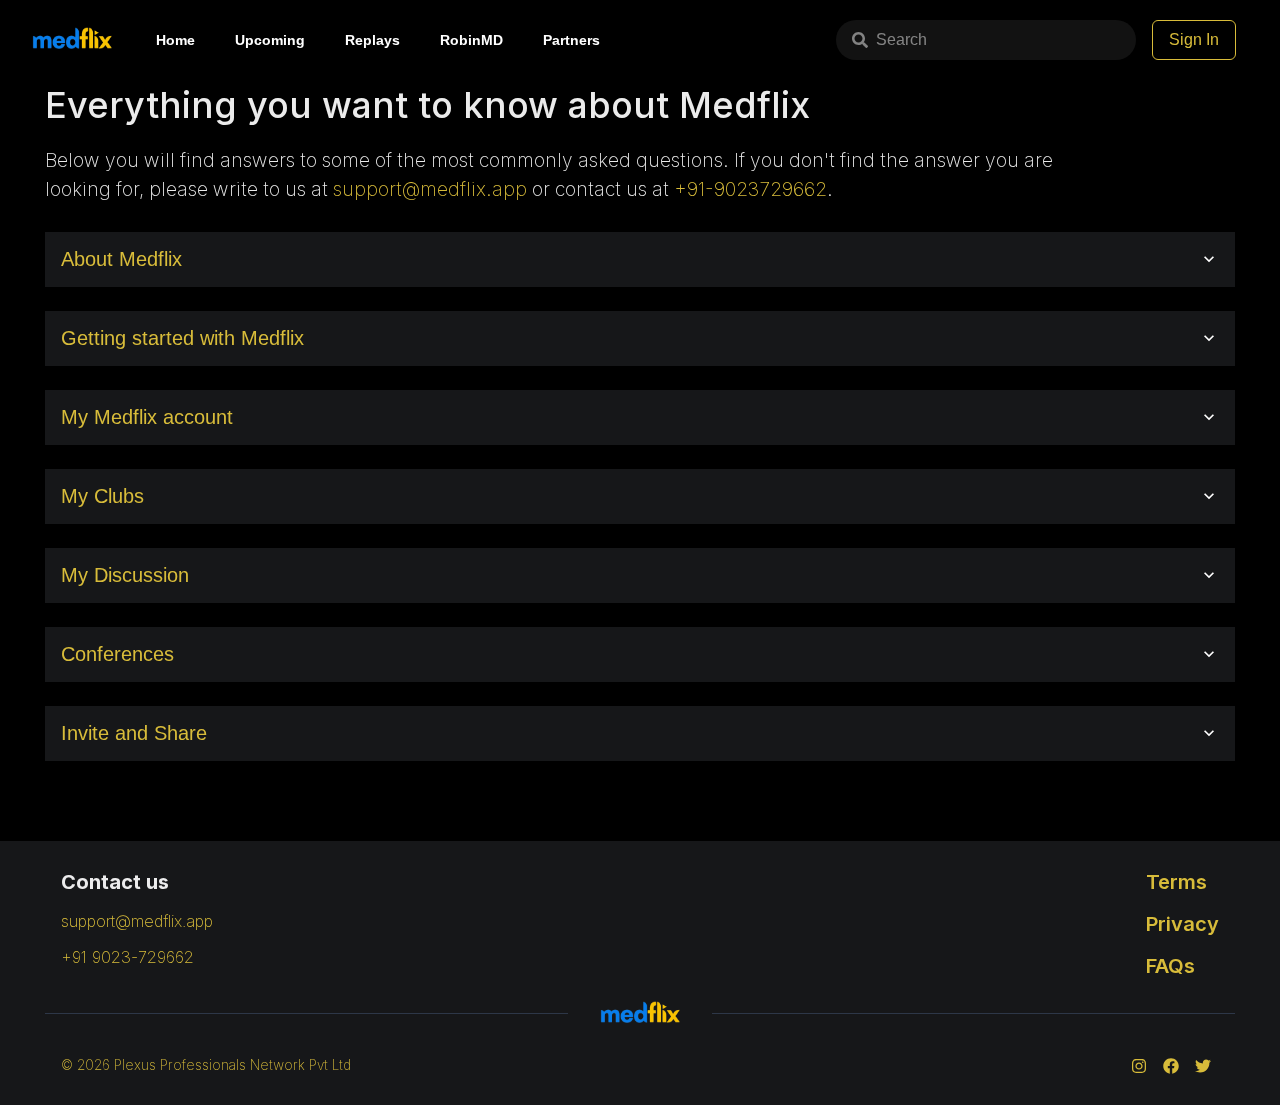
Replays (372, 40)
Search (901, 39)
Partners (571, 40)
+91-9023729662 (750, 189)
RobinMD (471, 40)
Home (175, 40)
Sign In (1194, 39)
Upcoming (270, 40)
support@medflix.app (430, 189)
